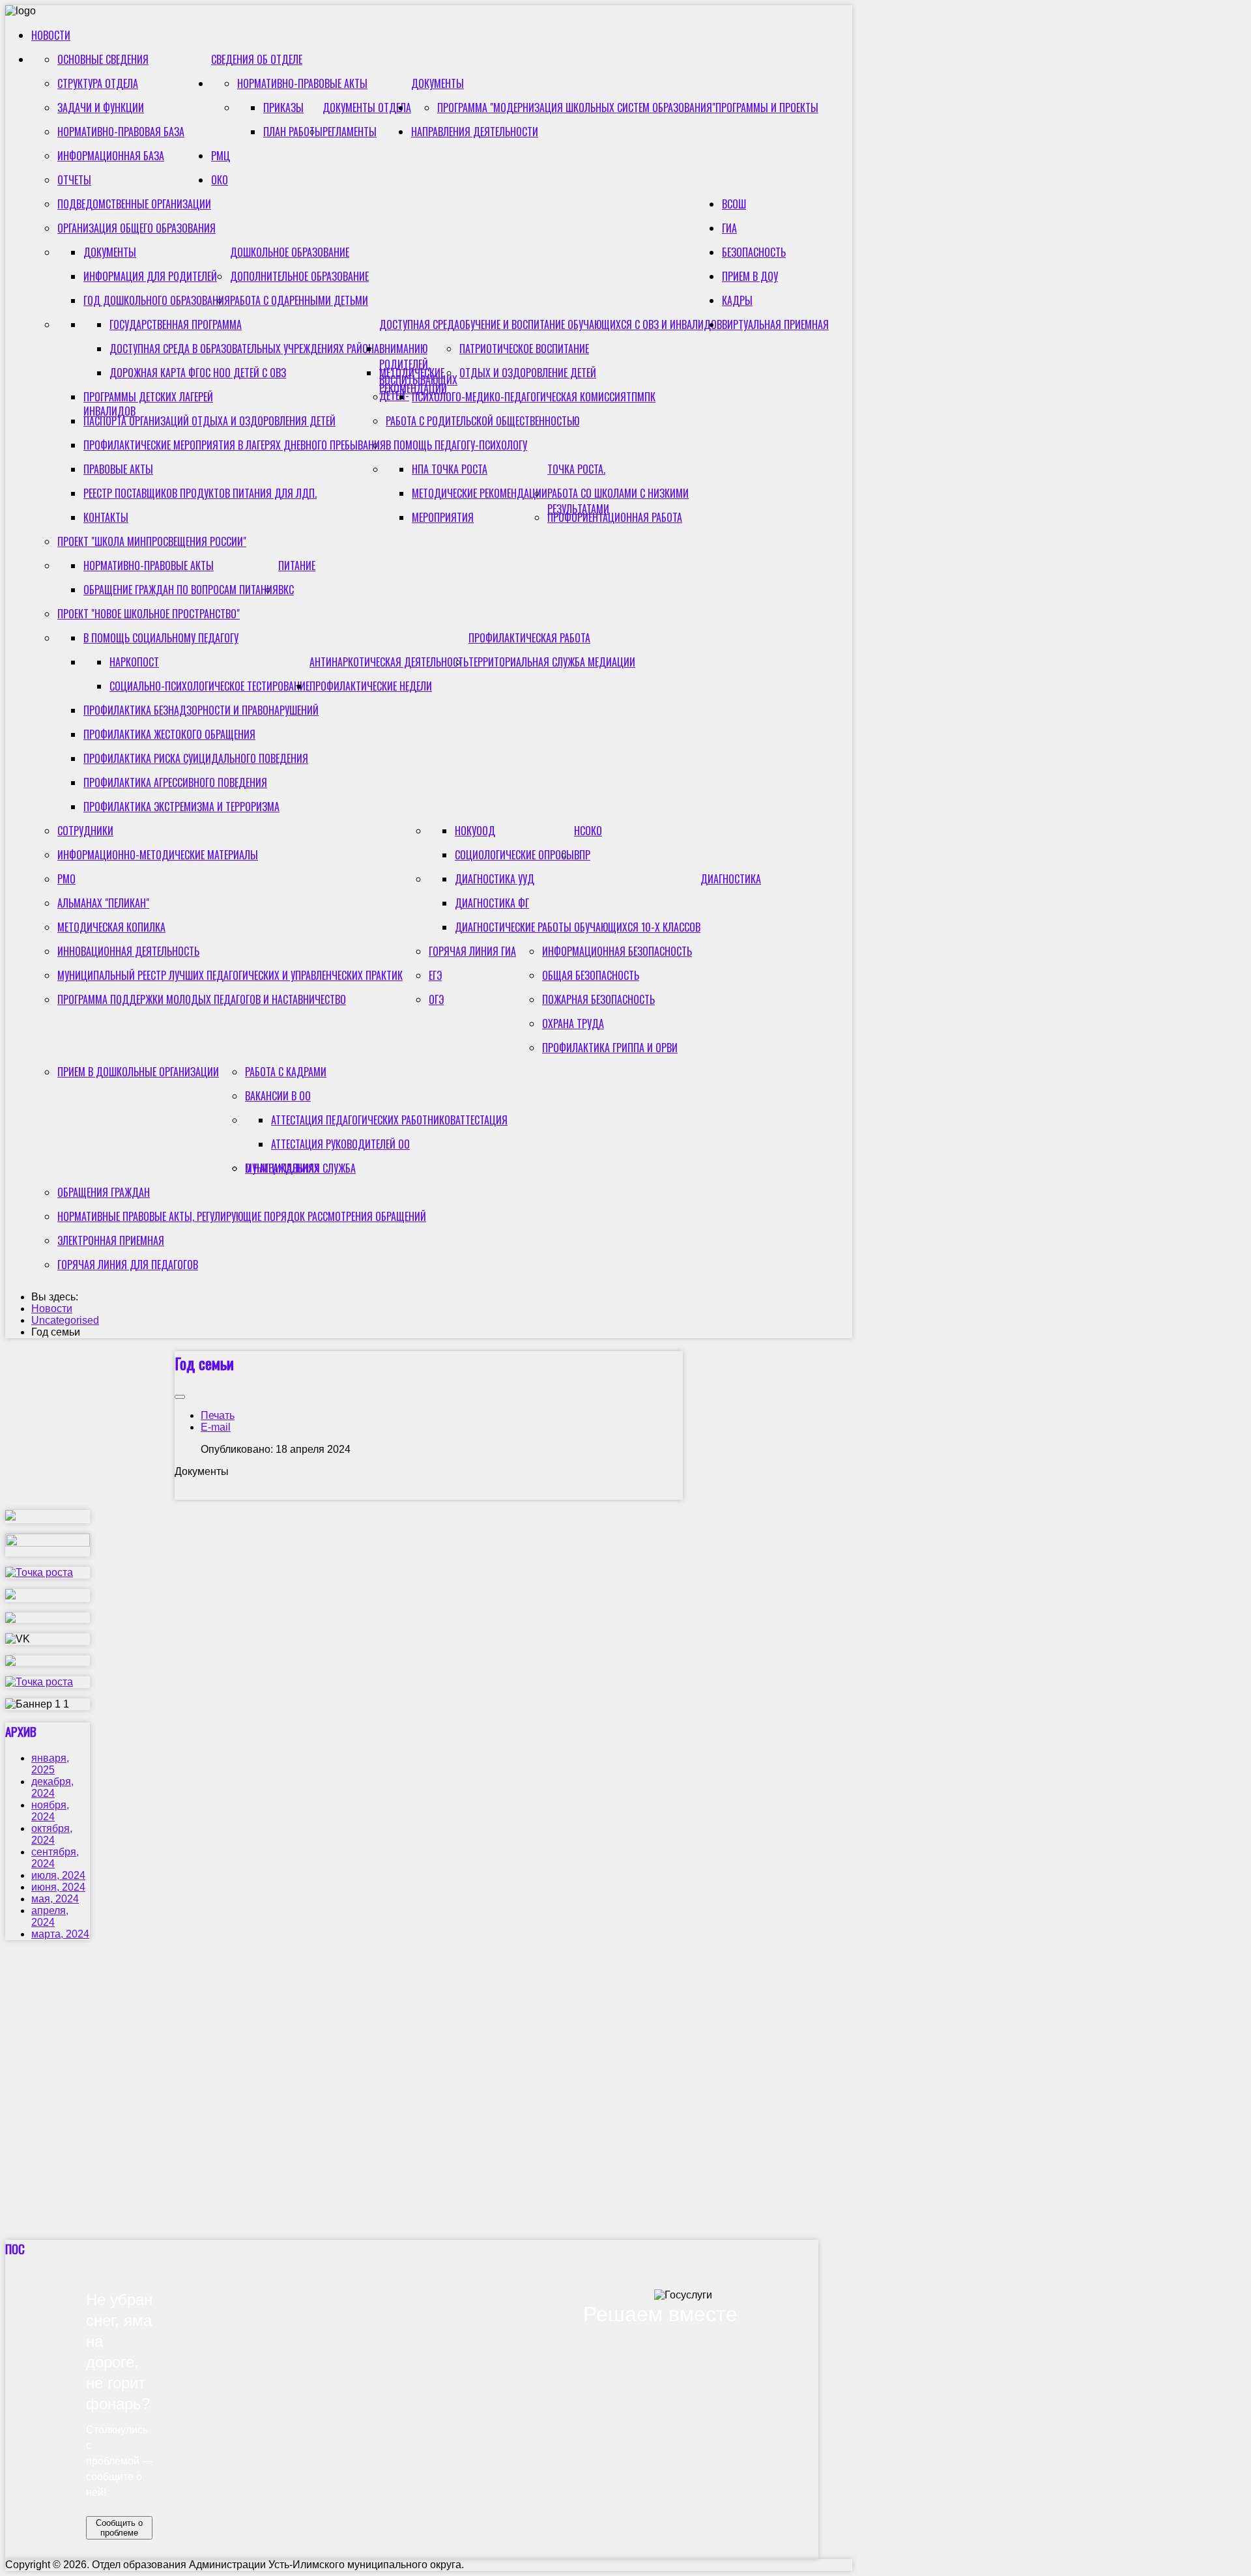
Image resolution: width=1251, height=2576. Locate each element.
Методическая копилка (111, 927)
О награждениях (282, 1168)
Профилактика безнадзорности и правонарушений (201, 710)
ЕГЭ (435, 975)
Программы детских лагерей (148, 397)
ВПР (582, 855)
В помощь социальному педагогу (161, 638)
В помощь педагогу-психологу (456, 445)
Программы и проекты (767, 107)
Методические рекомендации (413, 380)
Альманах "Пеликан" (103, 903)
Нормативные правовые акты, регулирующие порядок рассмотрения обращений (242, 1216)
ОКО (220, 180)
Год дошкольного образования (157, 300)
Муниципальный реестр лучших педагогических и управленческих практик (230, 975)
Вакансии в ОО (278, 1096)
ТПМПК (641, 397)
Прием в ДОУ (750, 276)
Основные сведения (103, 59)
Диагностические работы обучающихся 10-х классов (578, 927)
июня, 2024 (58, 1887)
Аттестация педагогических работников (363, 1120)
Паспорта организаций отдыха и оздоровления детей (209, 421)
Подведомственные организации (134, 204)
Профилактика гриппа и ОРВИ (610, 1048)
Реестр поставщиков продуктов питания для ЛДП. (200, 493)
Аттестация (482, 1120)
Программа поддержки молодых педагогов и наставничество (202, 999)
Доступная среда (419, 324)
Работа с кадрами (286, 1072)
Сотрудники (85, 831)
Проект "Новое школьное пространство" (149, 614)
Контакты (106, 517)
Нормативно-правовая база (121, 132)
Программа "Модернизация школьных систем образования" (576, 107)
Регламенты (350, 132)
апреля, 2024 (50, 1916)
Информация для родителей (150, 276)
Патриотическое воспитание (524, 349)
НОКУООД (475, 831)
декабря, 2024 (52, 1787)
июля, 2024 (58, 1875)
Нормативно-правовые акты (302, 83)
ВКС (286, 590)
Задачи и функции (101, 107)
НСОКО (588, 831)
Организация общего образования (137, 228)
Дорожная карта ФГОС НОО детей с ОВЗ (198, 373)
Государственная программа (176, 324)
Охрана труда (573, 1023)
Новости (51, 35)
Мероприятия (443, 517)
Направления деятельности (475, 132)
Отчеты (74, 180)
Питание (297, 565)
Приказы (283, 107)
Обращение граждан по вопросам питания (181, 590)
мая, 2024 (55, 1899)
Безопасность (754, 252)
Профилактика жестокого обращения (169, 734)
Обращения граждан (104, 1192)
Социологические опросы (514, 855)
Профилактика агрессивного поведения (175, 782)
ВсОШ (734, 204)
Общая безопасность (591, 975)
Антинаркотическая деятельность (389, 662)
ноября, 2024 (50, 1811)
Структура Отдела (98, 83)
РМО (66, 879)
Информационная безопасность (617, 951)
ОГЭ (436, 999)
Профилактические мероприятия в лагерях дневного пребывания (235, 445)
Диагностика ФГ (492, 903)
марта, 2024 (60, 1934)
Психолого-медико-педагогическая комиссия (519, 397)
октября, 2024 (52, 1834)
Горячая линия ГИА (472, 951)
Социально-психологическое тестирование (209, 686)
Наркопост (134, 662)
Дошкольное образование (290, 252)
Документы (438, 83)
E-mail (216, 1427)
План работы (293, 132)
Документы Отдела (367, 107)
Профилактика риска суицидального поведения (196, 758)
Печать (218, 1415)
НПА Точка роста (450, 469)
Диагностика (731, 879)
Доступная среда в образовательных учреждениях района (244, 349)
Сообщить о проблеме (119, 2528)
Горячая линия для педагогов (128, 1265)
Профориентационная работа (615, 517)
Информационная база (111, 156)
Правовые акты (118, 469)
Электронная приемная (111, 1240)
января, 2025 (50, 1764)
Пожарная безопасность (598, 999)
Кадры (737, 300)
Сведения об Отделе (257, 59)
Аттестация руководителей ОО (340, 1144)
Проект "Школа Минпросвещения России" (152, 541)
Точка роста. (576, 469)
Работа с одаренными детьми (299, 300)
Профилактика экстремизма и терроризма (181, 807)
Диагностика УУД (495, 879)
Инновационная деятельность (128, 951)
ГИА (729, 228)
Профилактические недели (371, 686)
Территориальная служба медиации (552, 662)
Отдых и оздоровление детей (528, 373)
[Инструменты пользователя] (180, 1397)
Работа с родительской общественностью (482, 421)
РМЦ (221, 156)
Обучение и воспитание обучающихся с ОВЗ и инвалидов (591, 324)
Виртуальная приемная (775, 324)
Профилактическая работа (529, 638)
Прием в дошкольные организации (138, 1072)
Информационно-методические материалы (158, 855)
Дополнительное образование (299, 276)
